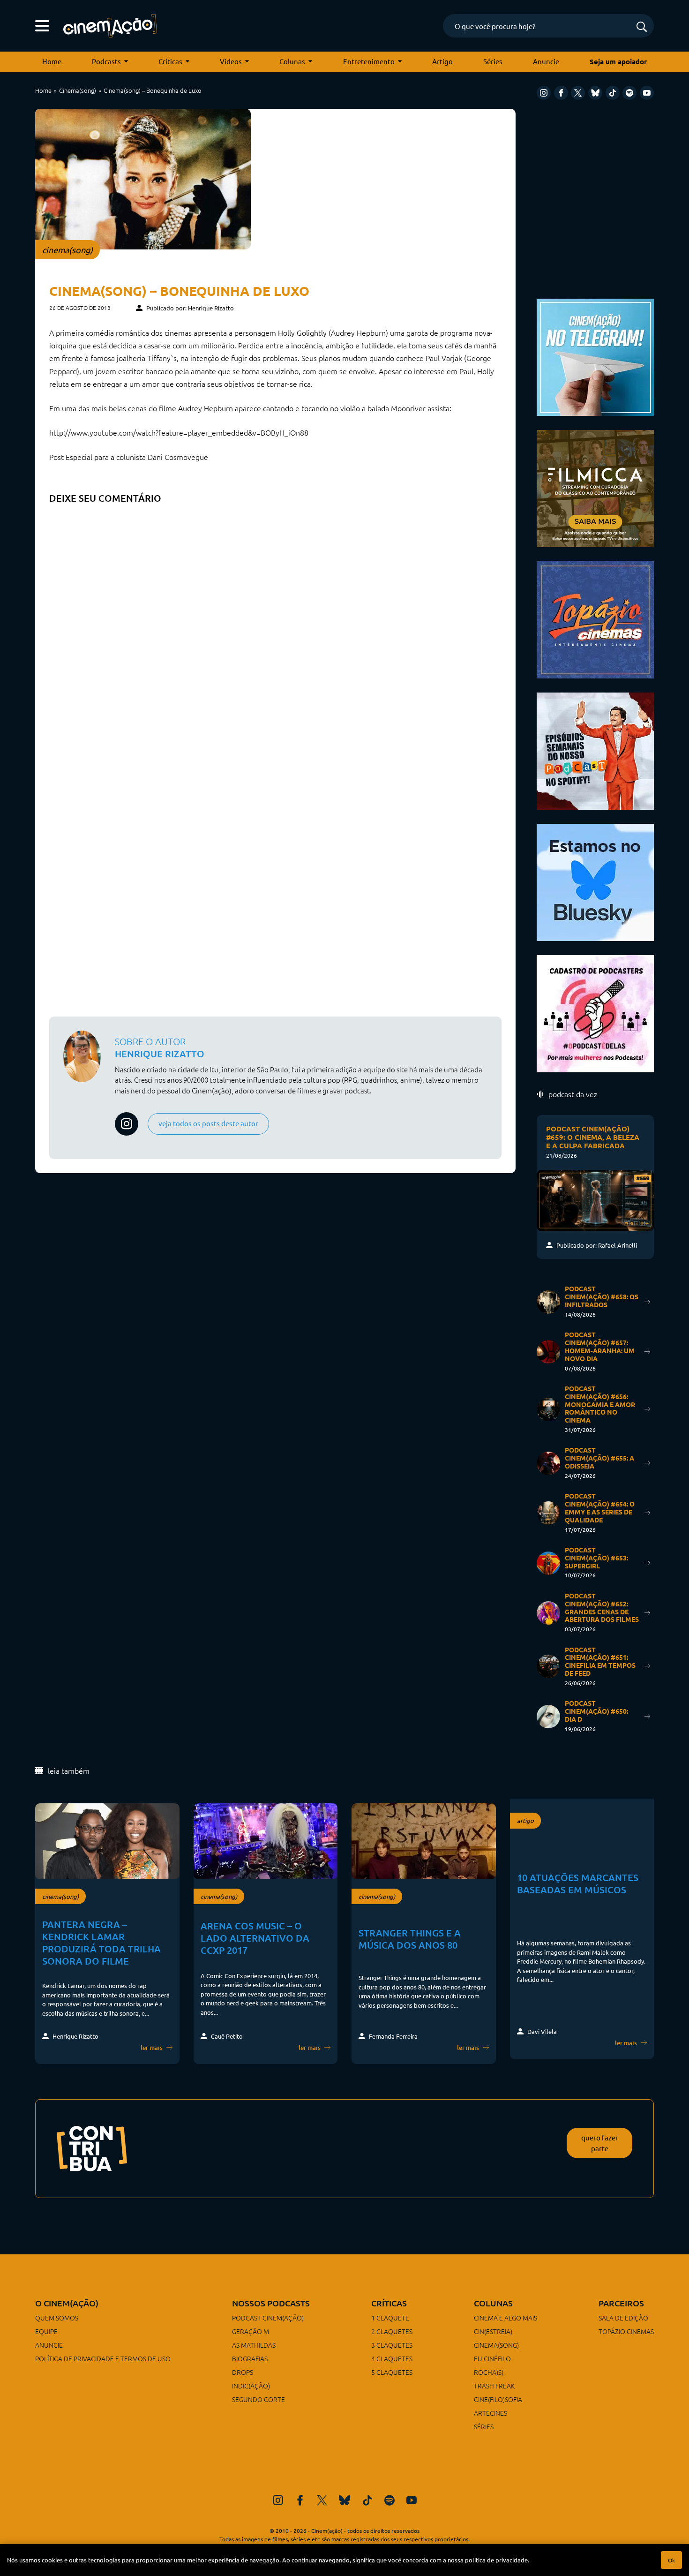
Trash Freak (494, 2386)
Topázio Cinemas (626, 2331)
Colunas (292, 61)
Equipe (46, 2331)
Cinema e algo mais (506, 2318)
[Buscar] (642, 27)
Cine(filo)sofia (498, 2399)
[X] (578, 93)
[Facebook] (561, 93)
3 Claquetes (392, 2345)
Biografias (250, 2358)
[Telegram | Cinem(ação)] (595, 356)
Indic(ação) (251, 2386)
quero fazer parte (600, 2143)
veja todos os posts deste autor (208, 1123)
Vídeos (231, 61)
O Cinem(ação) (67, 2303)
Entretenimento (369, 61)
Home (52, 61)
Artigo (442, 61)
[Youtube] (647, 93)
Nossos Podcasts (271, 2303)
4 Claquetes (392, 2358)
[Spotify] (629, 93)
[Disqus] (275, 626)
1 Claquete (390, 2318)
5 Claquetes (392, 2372)
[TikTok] (613, 93)
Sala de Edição (623, 2318)
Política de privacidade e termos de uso (103, 2358)
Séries (493, 61)
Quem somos (57, 2318)
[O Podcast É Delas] (595, 1013)
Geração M (251, 2331)
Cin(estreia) (493, 2331)
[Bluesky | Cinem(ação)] (595, 881)
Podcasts (106, 61)
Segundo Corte (258, 2399)
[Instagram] (544, 93)
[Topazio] (595, 619)
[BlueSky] (595, 93)
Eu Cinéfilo (492, 2358)
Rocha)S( (489, 2372)
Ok (671, 2560)
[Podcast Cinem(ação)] (595, 750)
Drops (243, 2372)
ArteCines (491, 2413)
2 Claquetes (392, 2331)
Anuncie (546, 61)
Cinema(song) (78, 90)
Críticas (170, 61)
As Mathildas (254, 2345)
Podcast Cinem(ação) (268, 2318)
